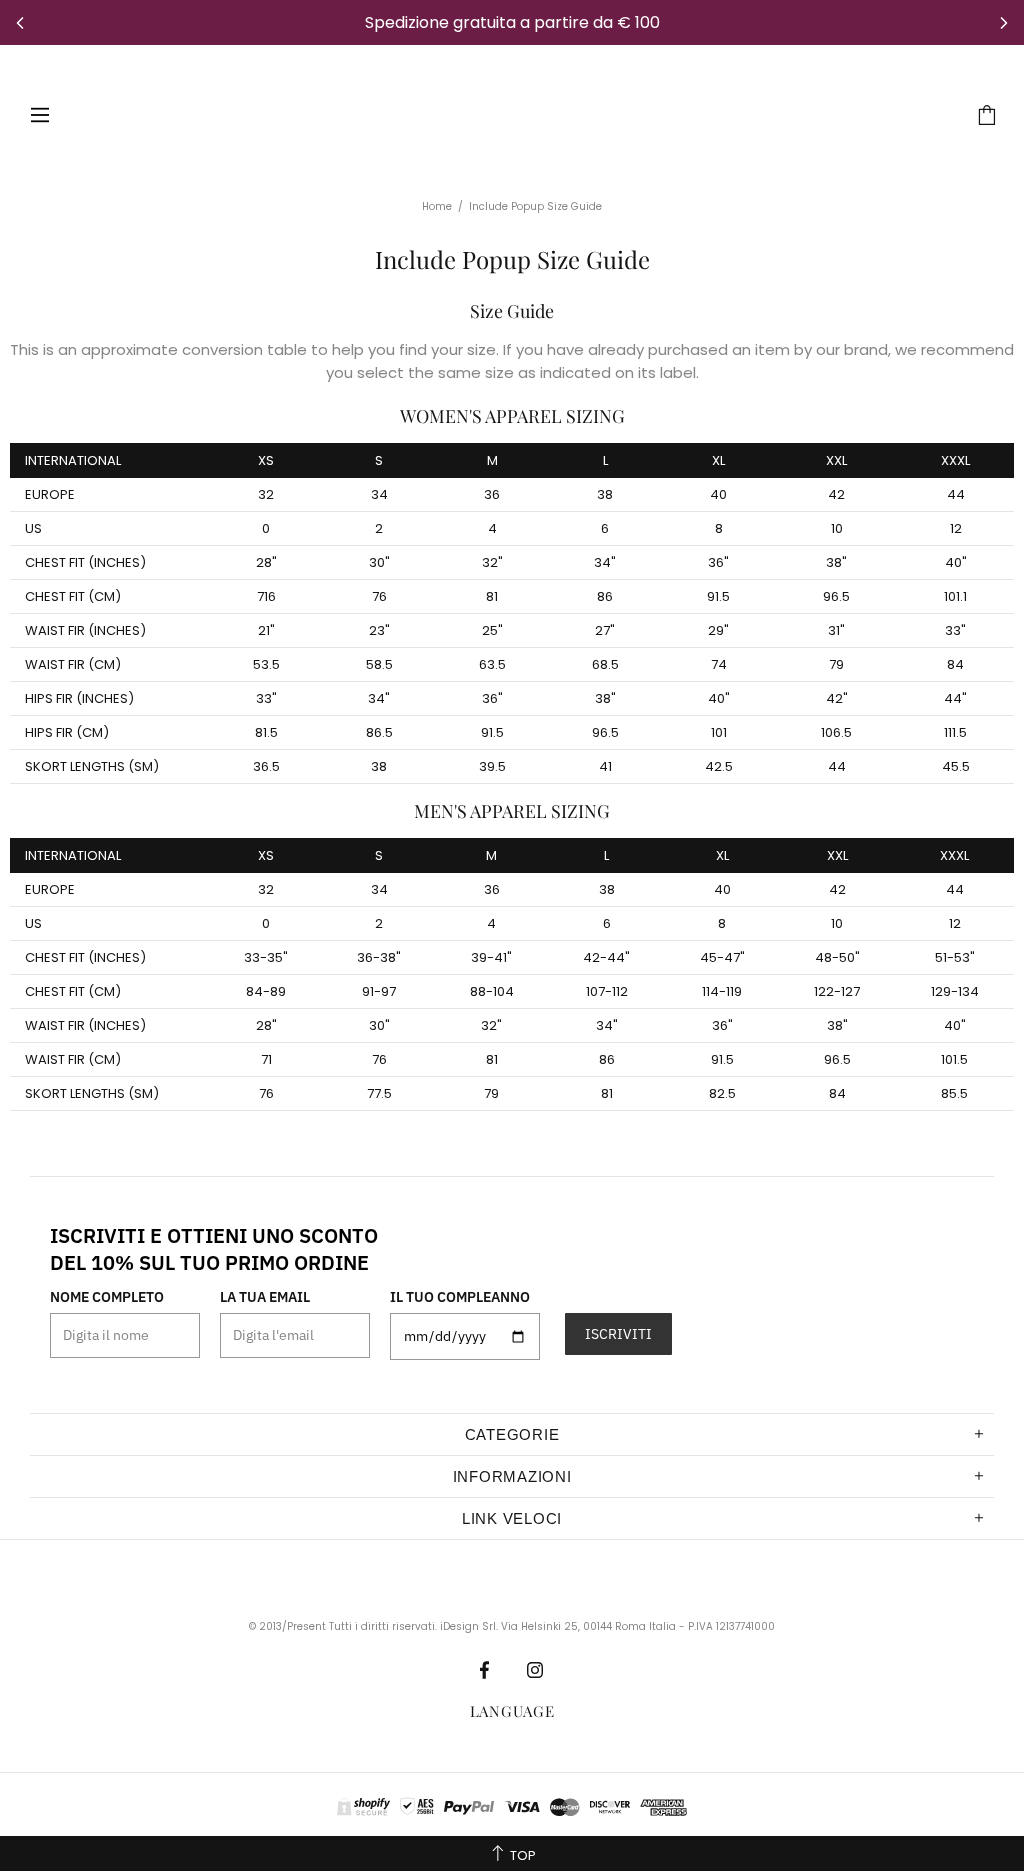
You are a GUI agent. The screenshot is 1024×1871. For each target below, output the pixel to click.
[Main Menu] (40, 115)
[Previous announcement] (20, 23)
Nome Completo (107, 1297)
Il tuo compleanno (460, 1297)
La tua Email (265, 1297)
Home (437, 207)
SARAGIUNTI (500, 115)
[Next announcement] (1004, 23)
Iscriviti (618, 1334)
